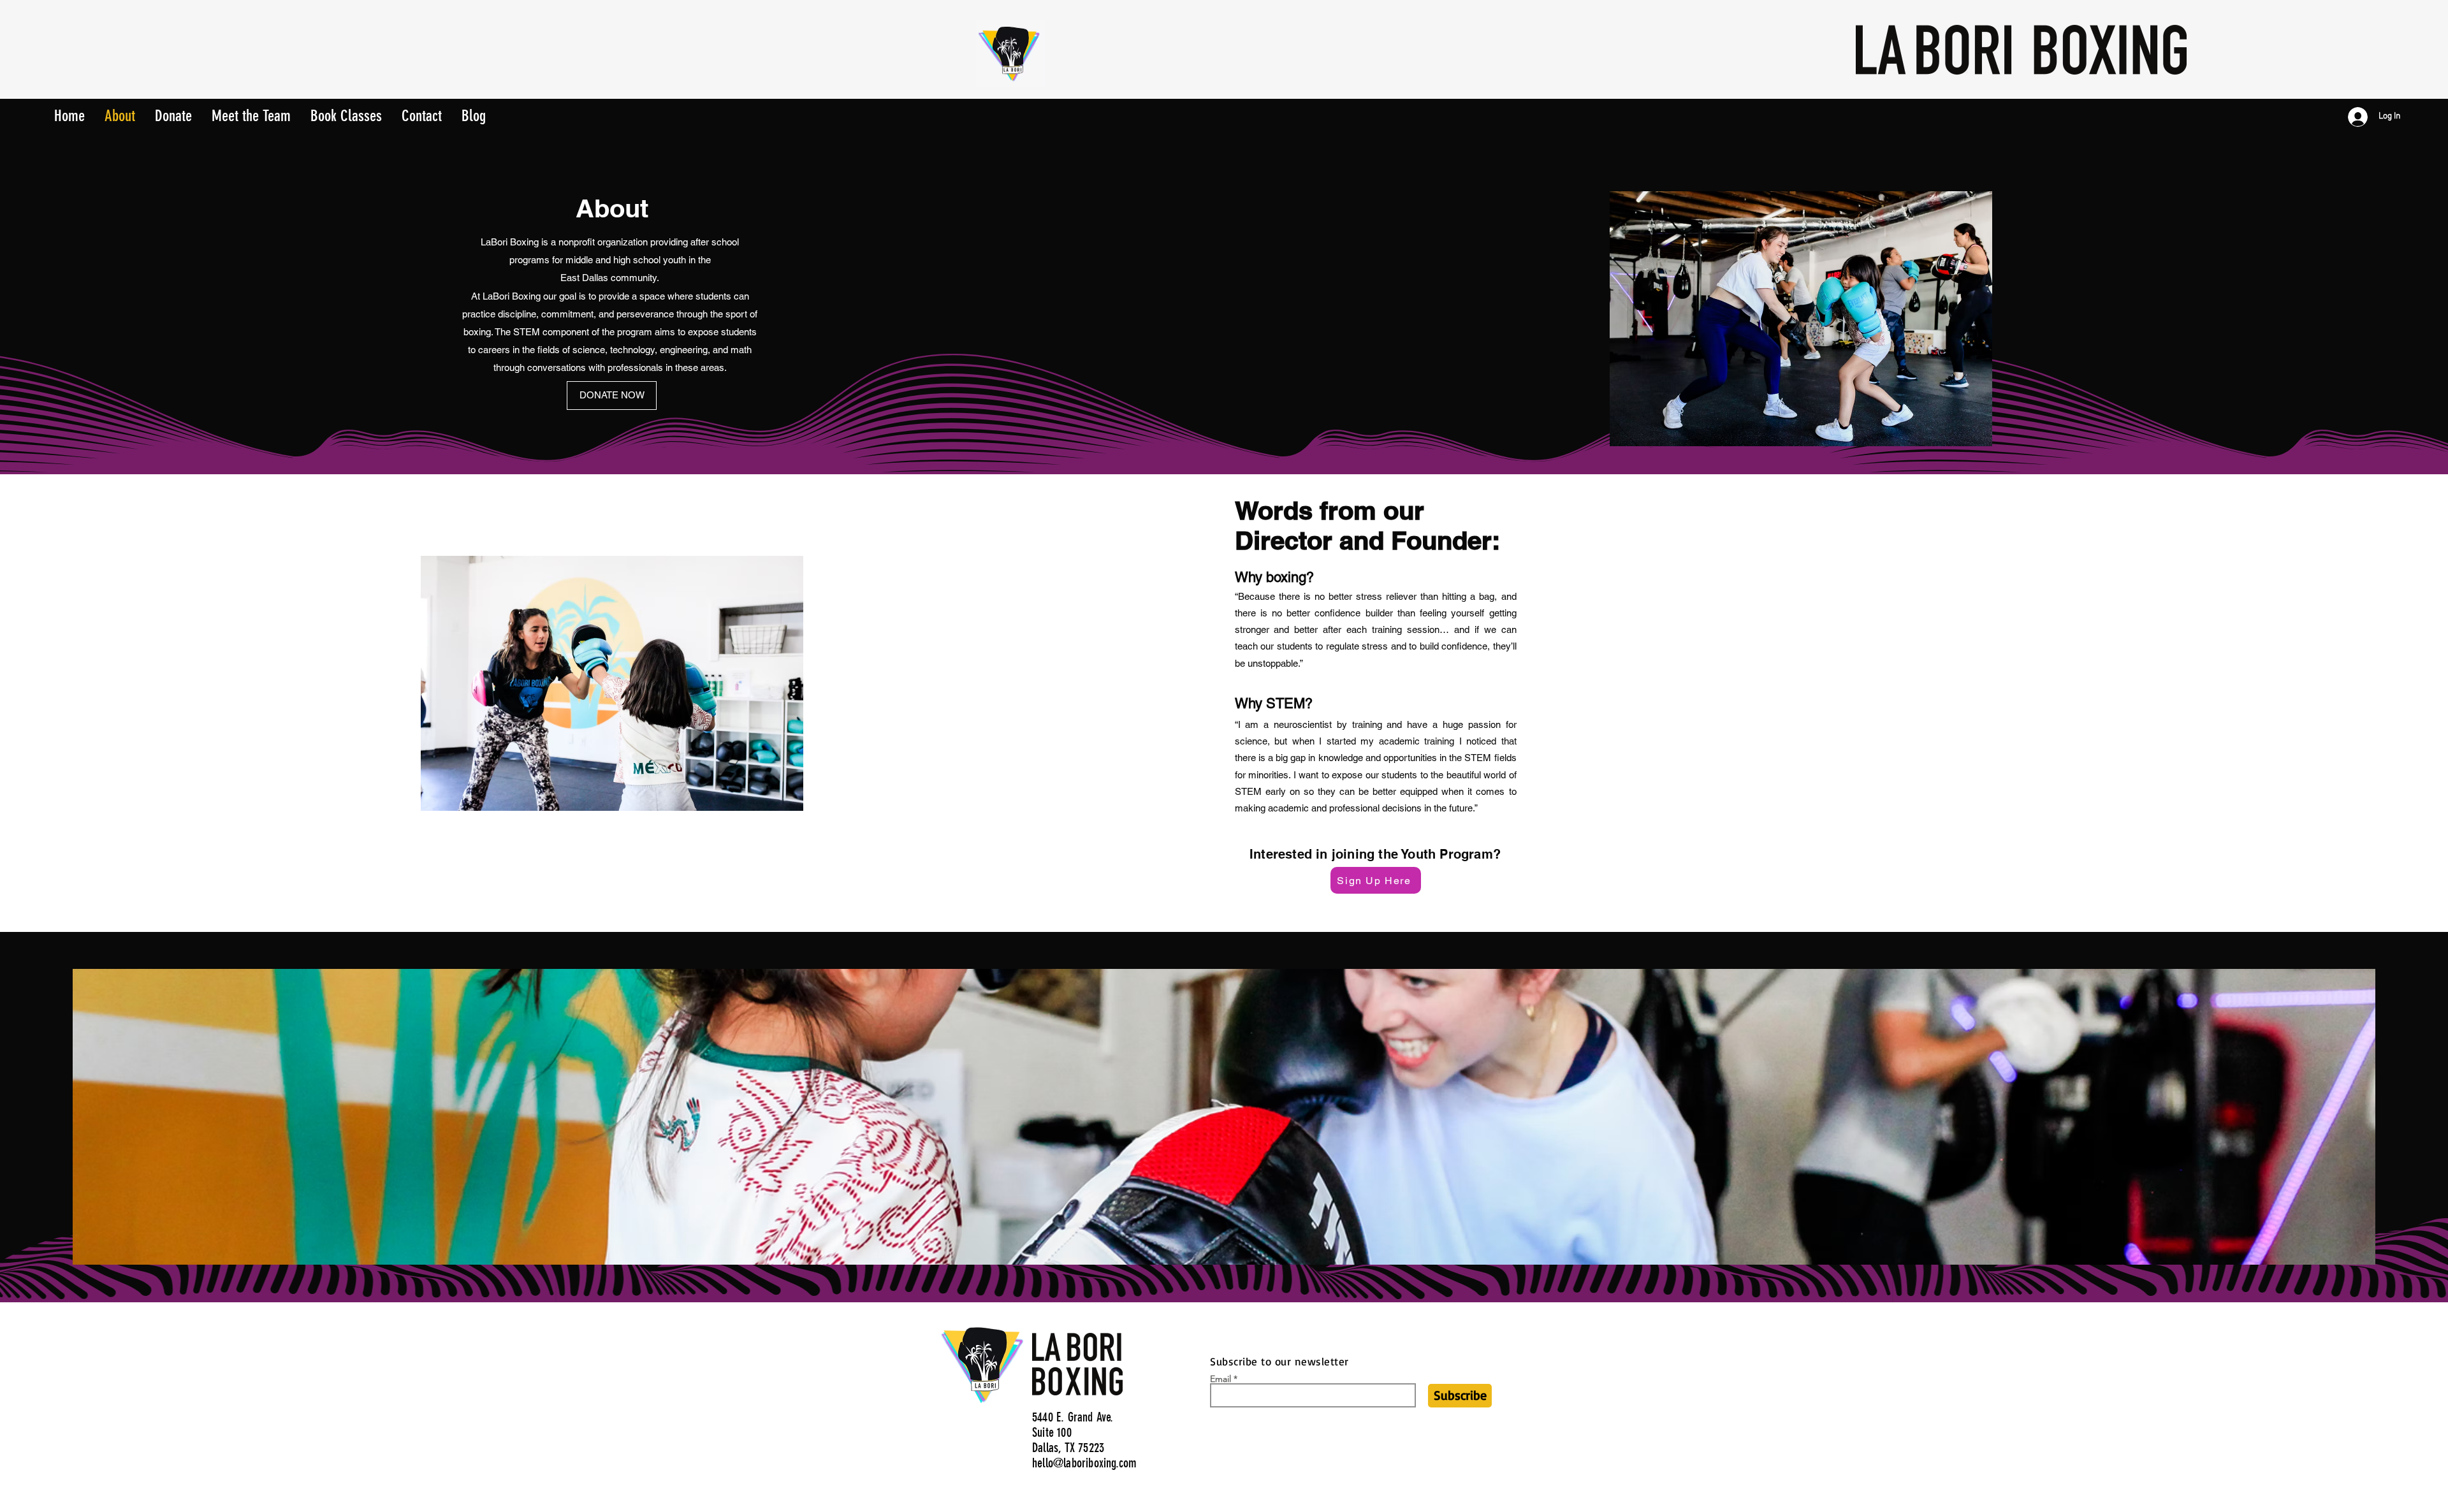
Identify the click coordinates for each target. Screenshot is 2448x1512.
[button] (346, 112)
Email (1220, 1379)
